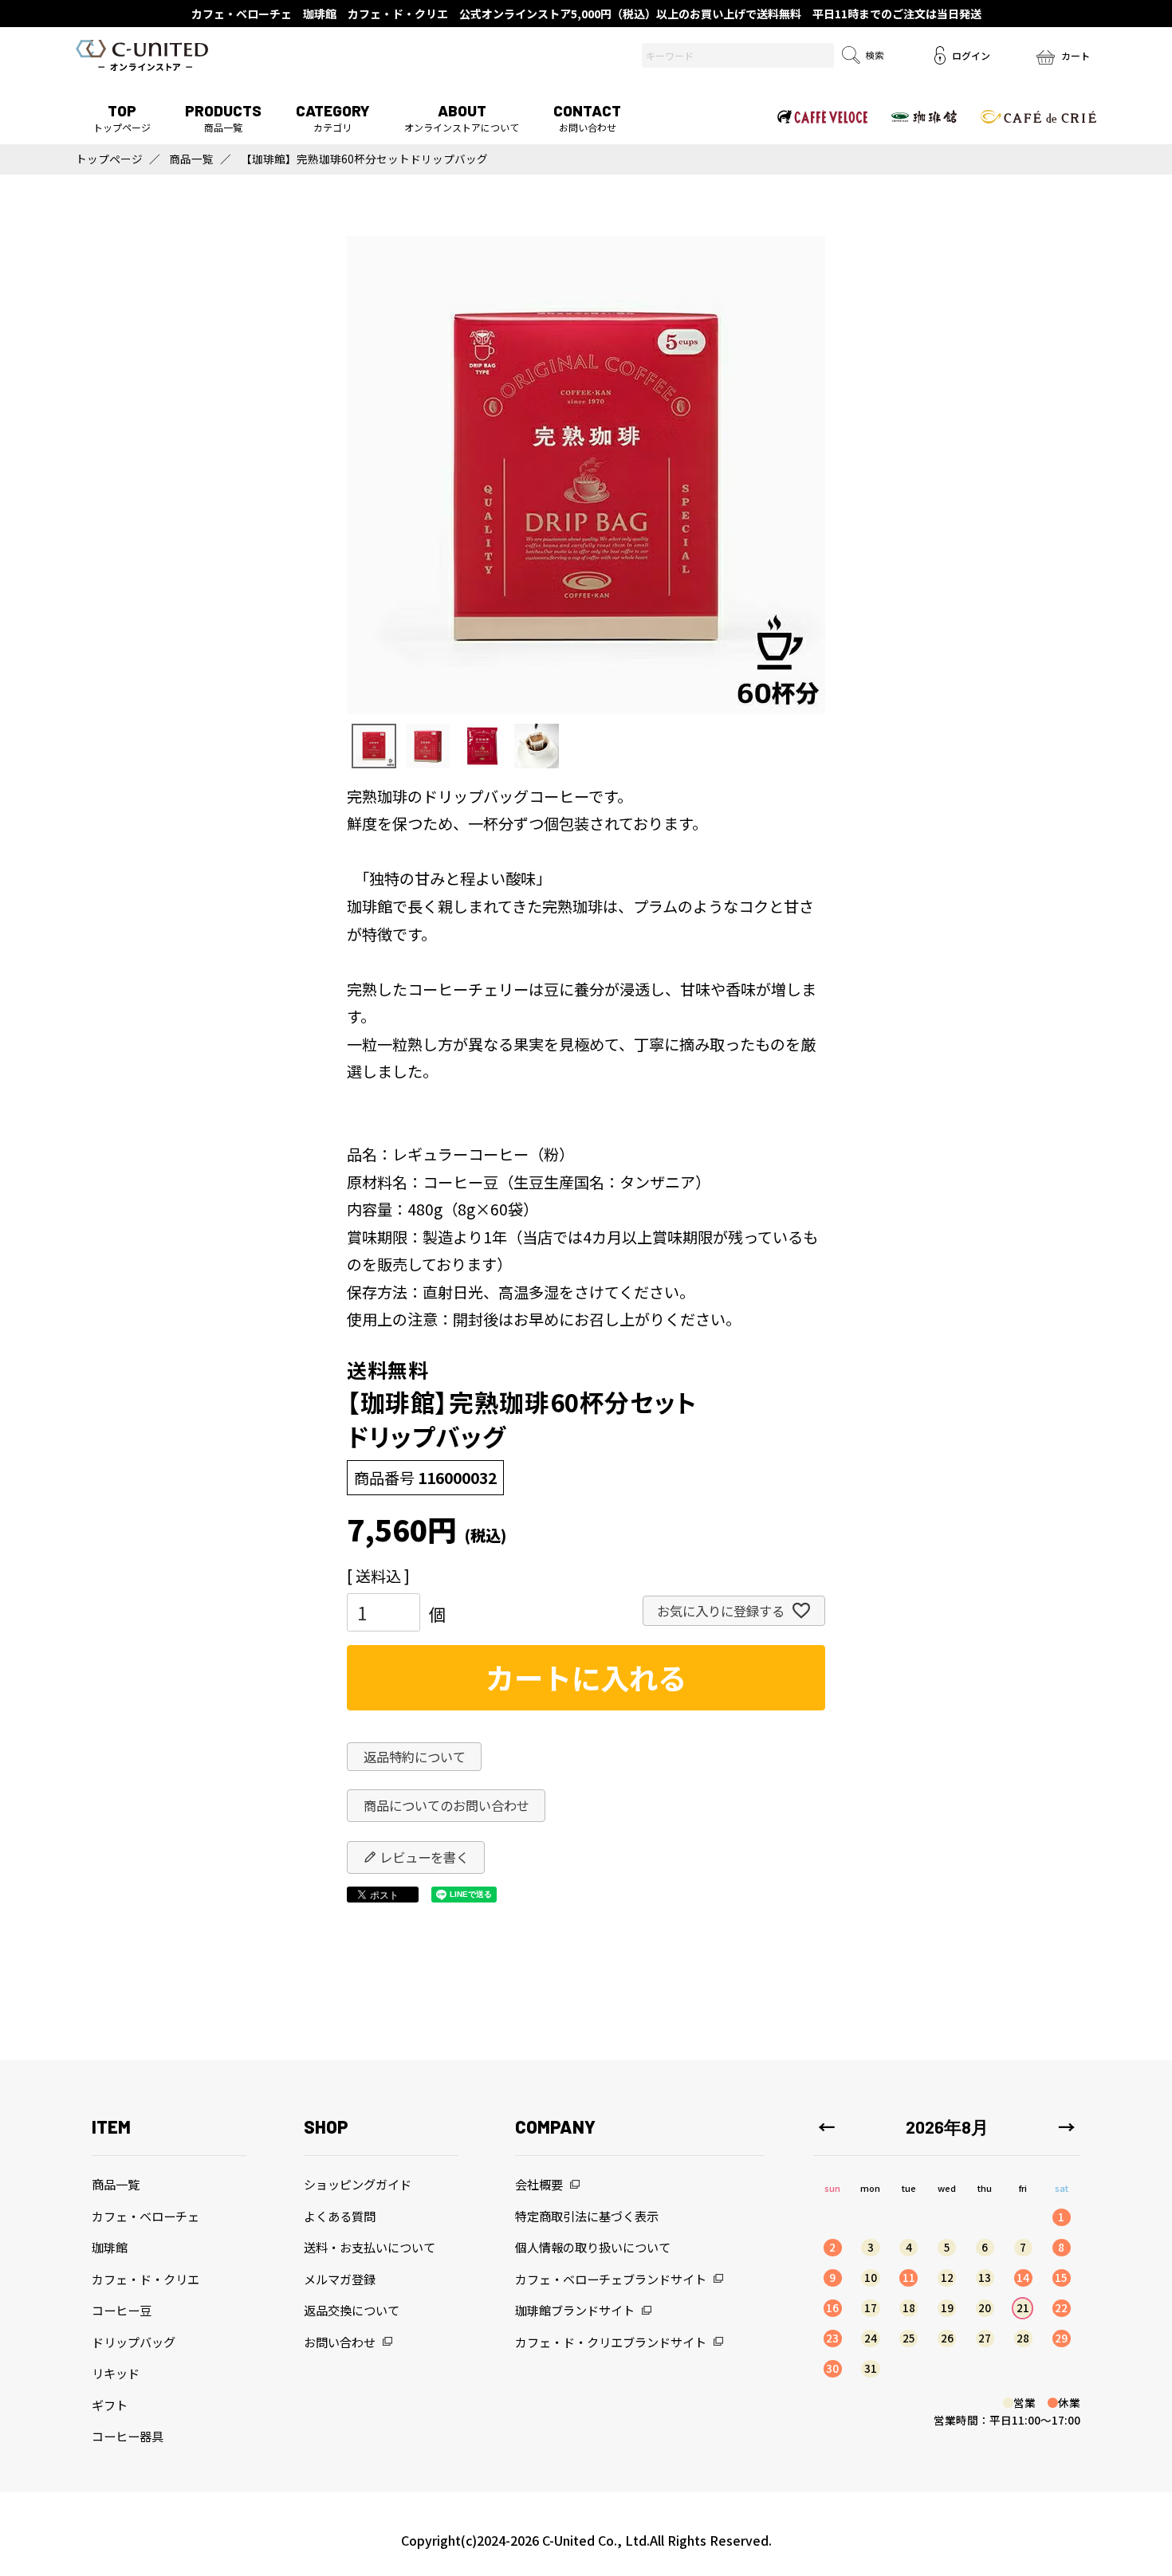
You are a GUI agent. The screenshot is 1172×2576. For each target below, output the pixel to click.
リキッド (116, 2373)
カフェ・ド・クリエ (146, 2279)
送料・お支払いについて (370, 2247)
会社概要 (539, 2184)
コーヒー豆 (122, 2310)
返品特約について (415, 1757)
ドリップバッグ (134, 2342)
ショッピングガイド (358, 2184)
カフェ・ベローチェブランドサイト (611, 2279)
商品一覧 (223, 118)
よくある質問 (340, 2216)
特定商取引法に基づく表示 (587, 2216)
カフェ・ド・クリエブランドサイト (611, 2342)
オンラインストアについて (462, 118)
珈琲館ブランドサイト (575, 2310)
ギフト (110, 2405)
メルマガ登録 (340, 2279)
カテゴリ (333, 118)
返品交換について (352, 2310)
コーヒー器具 (128, 2436)
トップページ (122, 118)
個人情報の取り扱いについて (593, 2247)
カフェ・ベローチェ (146, 2216)
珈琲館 (110, 2247)
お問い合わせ (587, 118)
